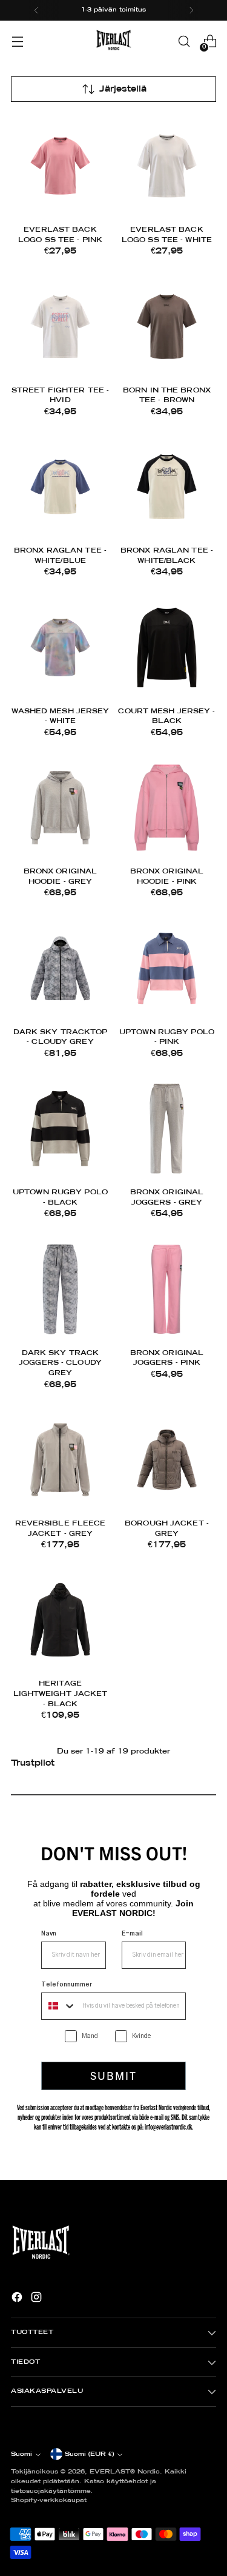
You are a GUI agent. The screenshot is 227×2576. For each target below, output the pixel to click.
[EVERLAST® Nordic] (114, 41)
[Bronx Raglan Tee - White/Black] (167, 487)
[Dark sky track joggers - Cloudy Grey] (60, 1289)
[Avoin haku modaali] (184, 42)
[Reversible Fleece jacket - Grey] (60, 1460)
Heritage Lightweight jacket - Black (61, 1694)
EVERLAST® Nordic (125, 2472)
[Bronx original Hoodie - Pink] (167, 808)
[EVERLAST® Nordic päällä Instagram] (38, 2299)
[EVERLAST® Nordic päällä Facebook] (18, 2299)
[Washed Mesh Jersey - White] (60, 647)
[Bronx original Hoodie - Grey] (60, 808)
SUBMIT (113, 2075)
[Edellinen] (36, 10)
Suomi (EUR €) (89, 2454)
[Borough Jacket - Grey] (167, 1460)
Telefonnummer (67, 1985)
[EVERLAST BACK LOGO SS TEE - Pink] (60, 166)
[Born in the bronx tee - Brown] (167, 327)
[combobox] (59, 2006)
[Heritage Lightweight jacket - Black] (60, 1620)
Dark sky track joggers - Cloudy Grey (60, 1363)
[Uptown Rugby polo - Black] (60, 1128)
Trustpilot (33, 1763)
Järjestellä (123, 89)
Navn (49, 1934)
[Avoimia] (17, 42)
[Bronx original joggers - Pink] (167, 1289)
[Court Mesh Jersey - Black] (167, 647)
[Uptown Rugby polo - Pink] (167, 968)
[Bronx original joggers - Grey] (167, 1128)
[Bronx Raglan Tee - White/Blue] (60, 487)
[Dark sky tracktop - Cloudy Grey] (60, 968)
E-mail (132, 1934)
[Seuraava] (191, 10)
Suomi (21, 2454)
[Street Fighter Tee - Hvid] (60, 327)
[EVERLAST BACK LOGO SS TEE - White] (167, 166)
